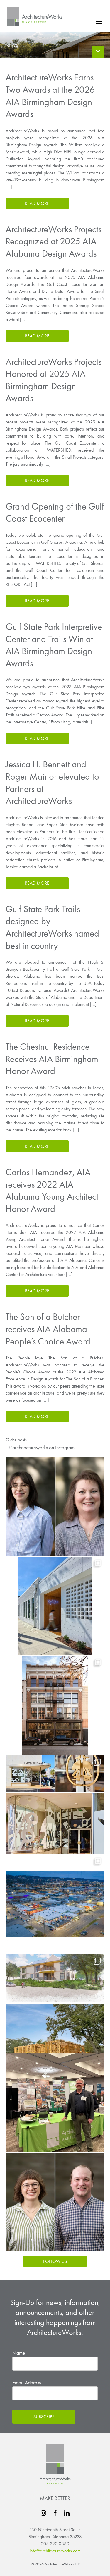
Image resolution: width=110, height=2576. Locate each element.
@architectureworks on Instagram (42, 1447)
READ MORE (37, 203)
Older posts (16, 1440)
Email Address (27, 2382)
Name (19, 2353)
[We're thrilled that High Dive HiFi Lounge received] (55, 1606)
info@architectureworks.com (55, 2551)
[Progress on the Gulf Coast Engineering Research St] (55, 2004)
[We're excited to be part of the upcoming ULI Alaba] (55, 1904)
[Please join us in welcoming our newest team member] (55, 2202)
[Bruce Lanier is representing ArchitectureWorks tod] (55, 2103)
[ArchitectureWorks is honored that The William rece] (55, 1705)
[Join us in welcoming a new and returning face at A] (55, 1507)
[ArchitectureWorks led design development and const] (55, 1805)
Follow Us (55, 2261)
